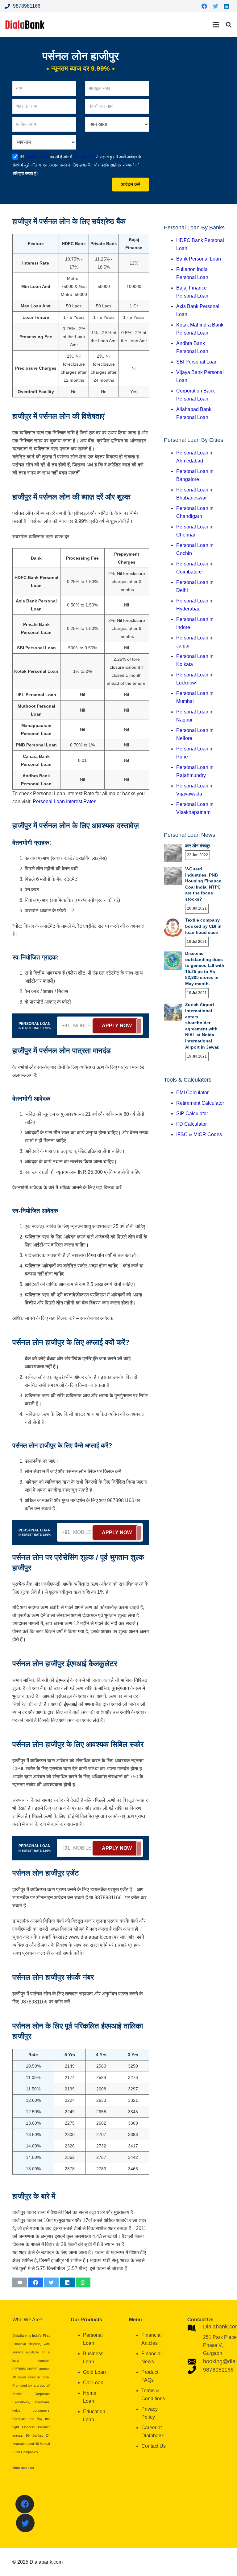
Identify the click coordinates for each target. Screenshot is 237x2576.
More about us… (25, 2468)
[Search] (229, 25)
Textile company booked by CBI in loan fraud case (203, 926)
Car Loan (93, 2383)
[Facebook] (204, 6)
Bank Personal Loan (199, 259)
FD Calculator (191, 1124)
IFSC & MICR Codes (199, 1134)
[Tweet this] (51, 2282)
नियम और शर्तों (83, 157)
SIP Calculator (192, 1113)
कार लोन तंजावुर (198, 846)
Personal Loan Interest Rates (64, 801)
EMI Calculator (192, 1093)
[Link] (25, 25)
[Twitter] (215, 6)
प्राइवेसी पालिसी (37, 157)
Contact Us (154, 2446)
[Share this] (35, 2282)
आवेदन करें (131, 185)
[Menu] (216, 25)
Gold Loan (94, 2372)
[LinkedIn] (227, 6)
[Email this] (20, 2282)
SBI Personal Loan (197, 362)
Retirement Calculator (200, 1103)
